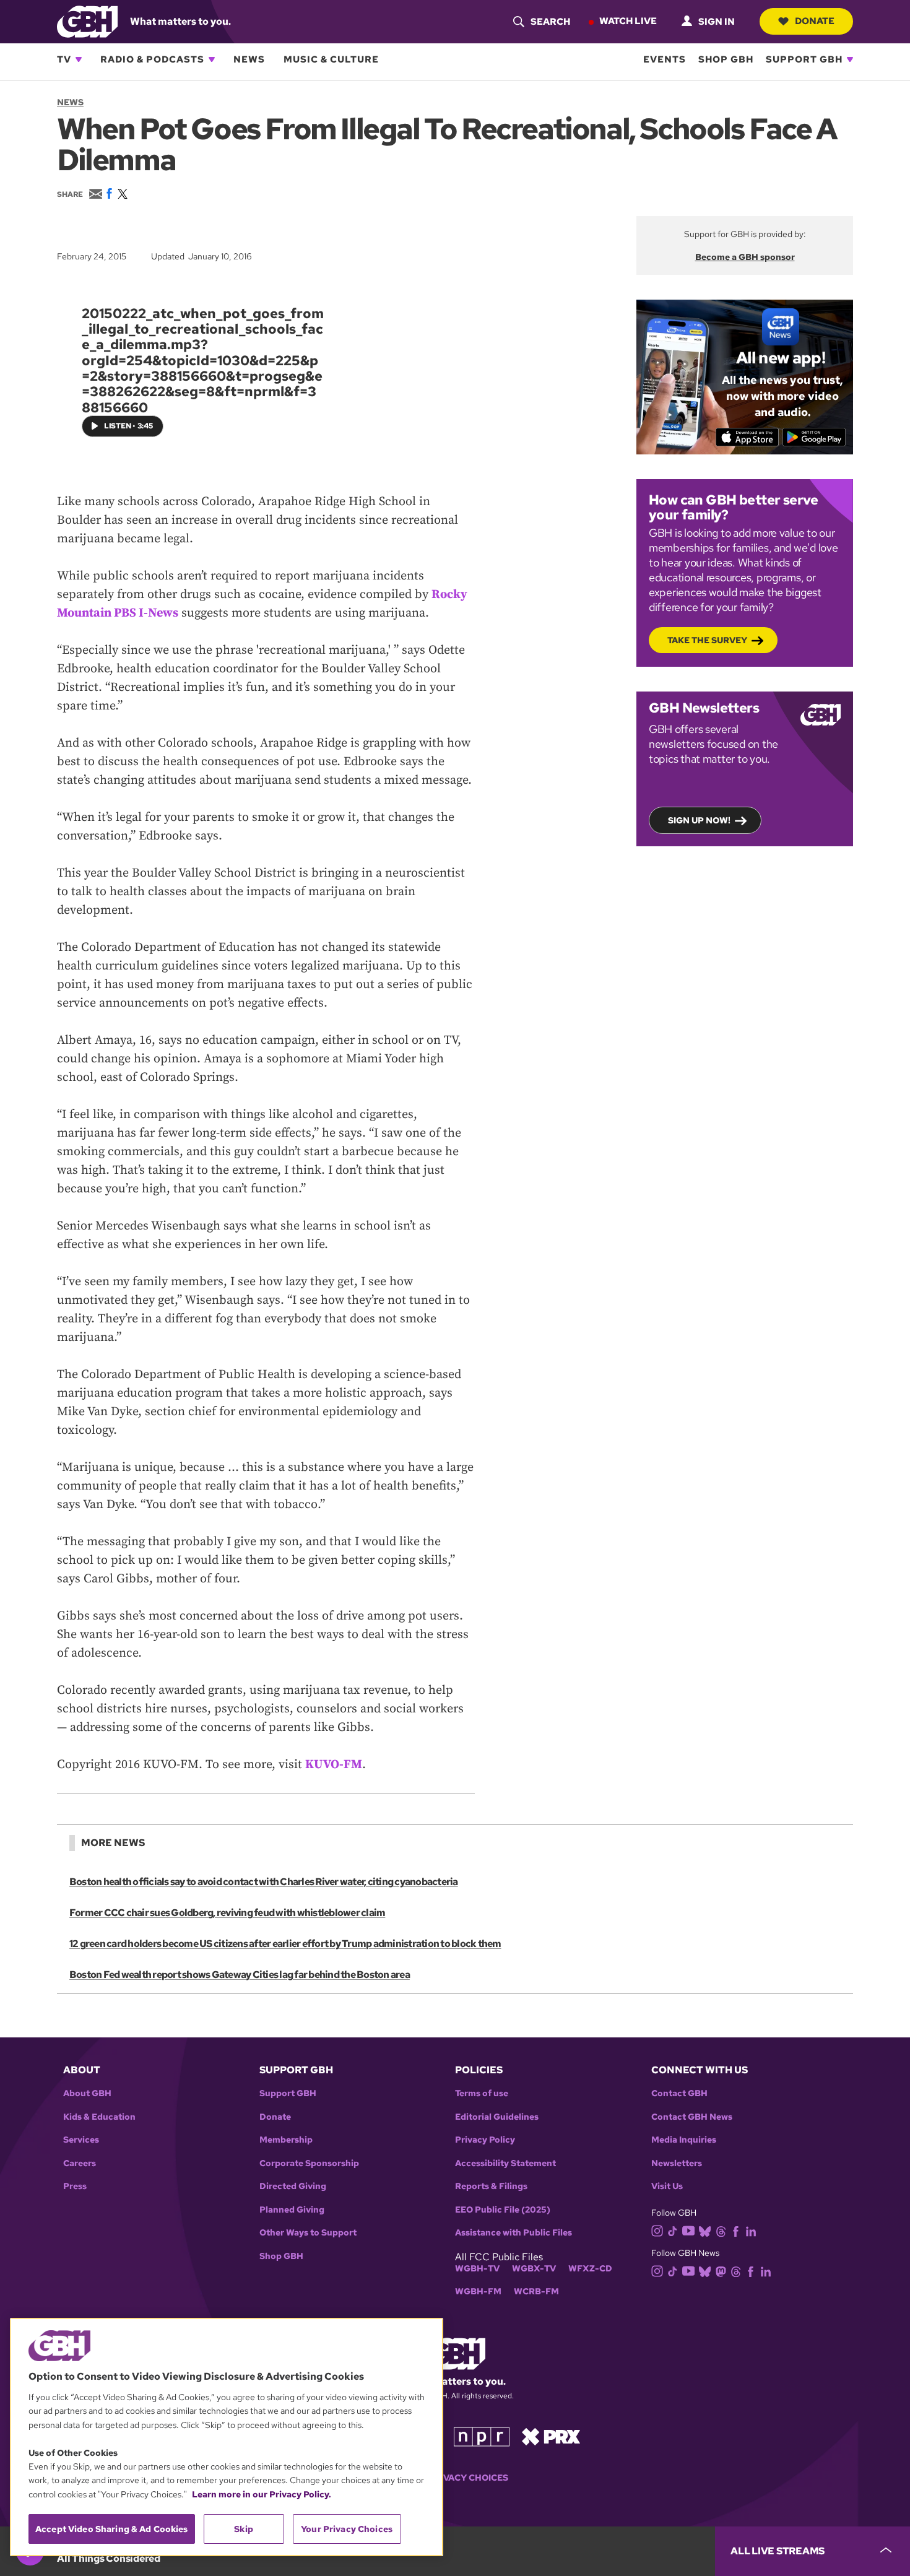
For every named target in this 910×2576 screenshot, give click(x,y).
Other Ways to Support (308, 2233)
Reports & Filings (491, 2186)
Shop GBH (726, 59)
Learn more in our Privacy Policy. (262, 2494)
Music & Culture (331, 59)
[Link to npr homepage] (482, 2436)
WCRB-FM (536, 2292)
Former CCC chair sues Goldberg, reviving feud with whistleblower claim (227, 1913)
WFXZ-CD (590, 2269)
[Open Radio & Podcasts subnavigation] (212, 59)
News (249, 59)
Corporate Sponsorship (309, 2163)
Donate (815, 21)
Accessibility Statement (505, 2163)
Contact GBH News (692, 2117)
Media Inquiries (684, 2140)
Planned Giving (292, 2210)
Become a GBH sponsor (745, 257)
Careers (80, 2163)
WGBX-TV (534, 2269)
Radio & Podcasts (152, 59)
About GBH (87, 2093)
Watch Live (628, 21)
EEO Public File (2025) (503, 2210)
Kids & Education (99, 2117)
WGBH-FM (478, 2292)
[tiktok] (673, 2230)
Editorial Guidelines (497, 2117)
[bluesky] (705, 2230)
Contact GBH (679, 2093)
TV (64, 59)
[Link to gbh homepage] (87, 21)
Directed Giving (293, 2186)
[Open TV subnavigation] (79, 59)
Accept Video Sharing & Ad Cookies (112, 2529)
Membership (286, 2140)
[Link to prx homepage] (551, 2436)
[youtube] (688, 2230)
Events (665, 59)
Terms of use (482, 2093)
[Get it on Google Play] (814, 437)
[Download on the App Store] (747, 437)
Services (81, 2140)
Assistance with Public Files (513, 2233)
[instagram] (657, 2230)
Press (75, 2186)
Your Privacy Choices (455, 2478)
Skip (244, 2529)
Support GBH (804, 59)
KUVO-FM (334, 1765)
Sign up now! (699, 820)
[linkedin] (751, 2230)
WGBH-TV (477, 2269)
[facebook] (736, 2230)
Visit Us (667, 2186)
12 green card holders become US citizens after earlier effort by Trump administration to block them (285, 1944)
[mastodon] (721, 2271)
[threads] (721, 2230)
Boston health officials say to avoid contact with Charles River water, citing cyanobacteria (264, 1882)
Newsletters (677, 2163)
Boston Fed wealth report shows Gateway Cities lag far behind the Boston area (240, 1975)
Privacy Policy (485, 2140)
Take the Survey (707, 640)
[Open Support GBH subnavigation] (850, 59)
